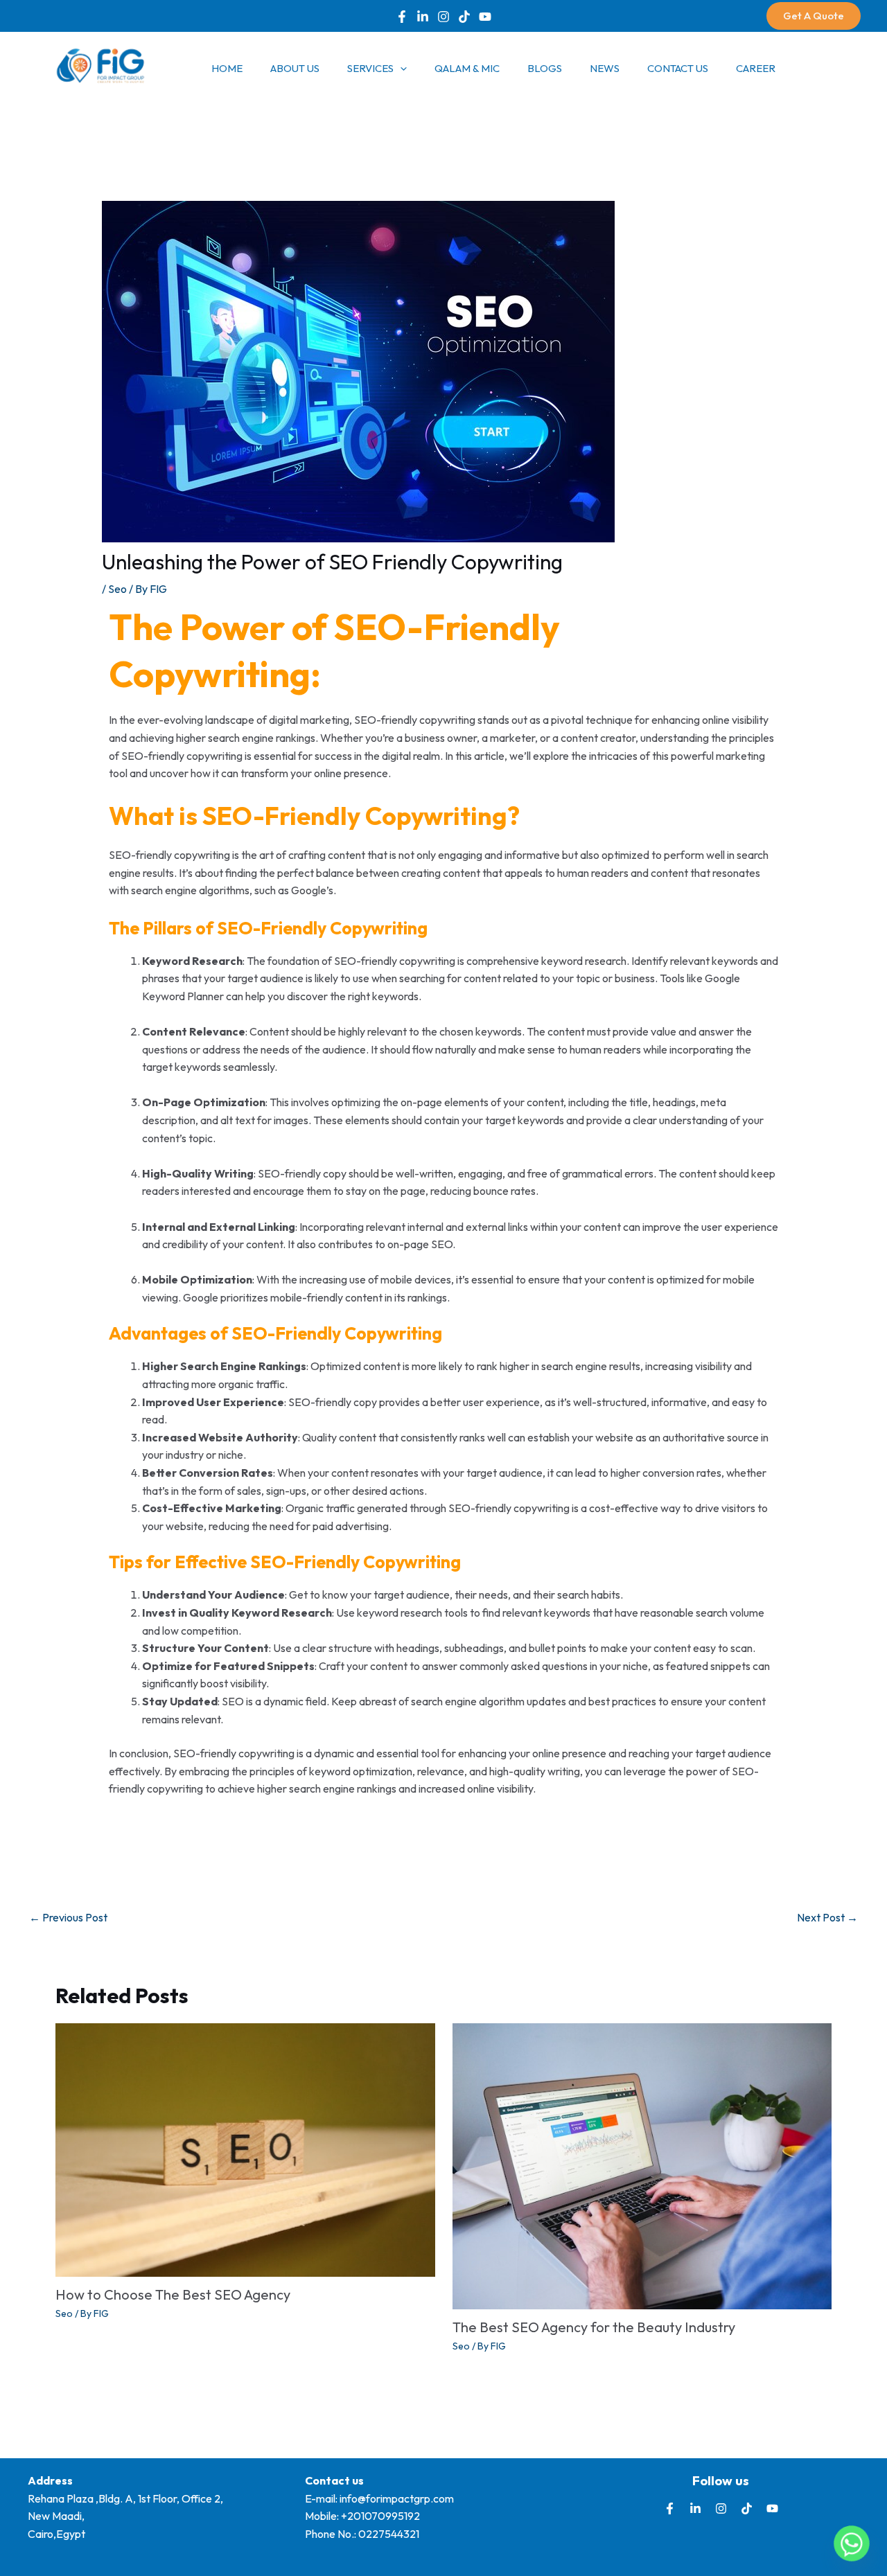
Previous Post (68, 1917)
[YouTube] (485, 17)
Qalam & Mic (467, 68)
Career (756, 68)
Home (227, 68)
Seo (117, 589)
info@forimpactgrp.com (397, 2498)
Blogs (545, 68)
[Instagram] (721, 2508)
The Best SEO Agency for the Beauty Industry (594, 2327)
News (605, 68)
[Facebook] (402, 17)
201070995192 (384, 2516)
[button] (814, 16)
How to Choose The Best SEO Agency (173, 2294)
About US (295, 68)
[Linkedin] (423, 17)
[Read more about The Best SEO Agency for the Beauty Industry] (642, 2165)
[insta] (443, 17)
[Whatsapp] (852, 2543)
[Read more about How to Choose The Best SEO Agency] (245, 2149)
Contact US (678, 68)
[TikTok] (464, 17)
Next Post (827, 1917)
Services (370, 68)
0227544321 (389, 2534)
